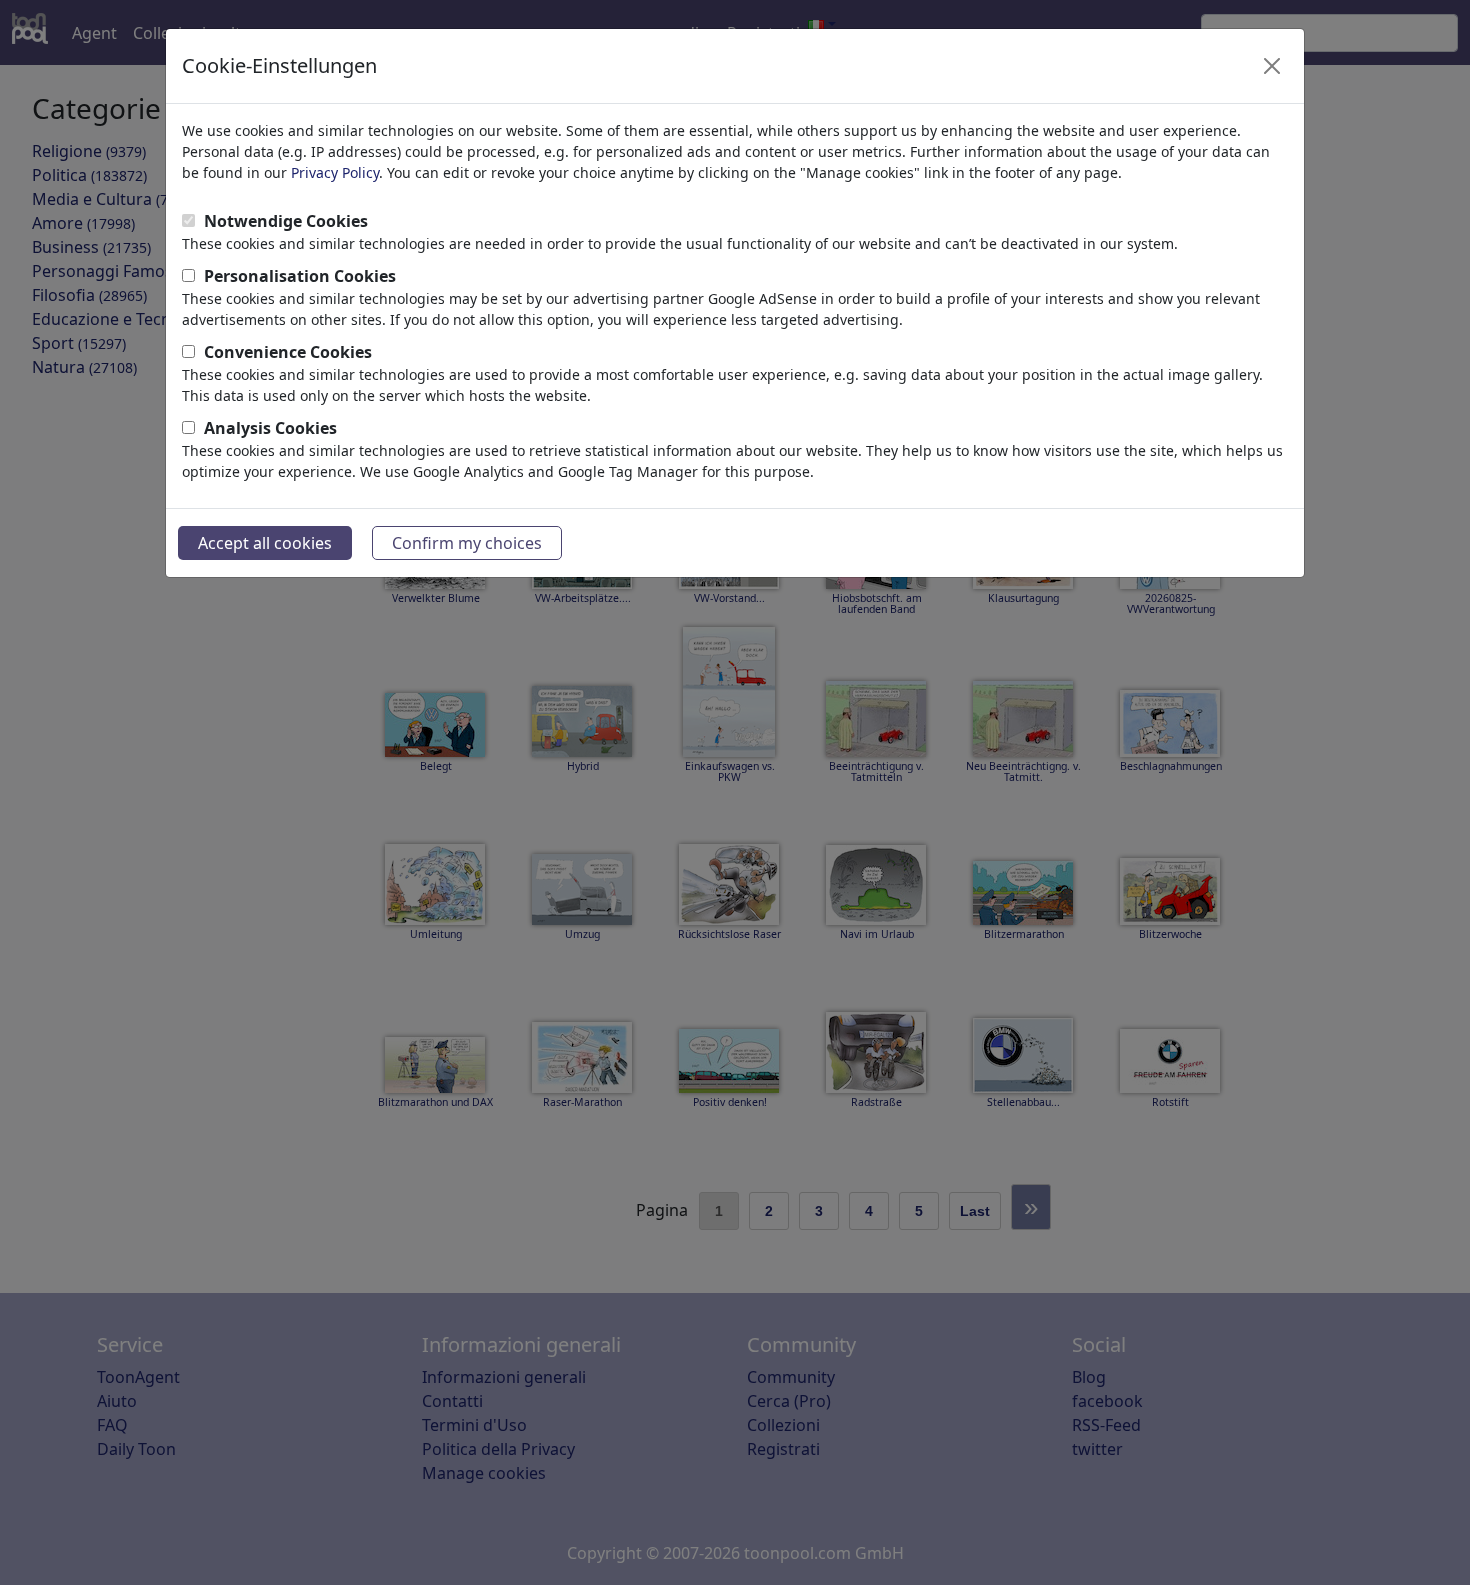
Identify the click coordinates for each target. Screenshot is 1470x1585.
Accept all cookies (265, 543)
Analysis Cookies (270, 428)
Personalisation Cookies (300, 276)
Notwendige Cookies (286, 221)
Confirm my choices (467, 543)
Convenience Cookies (288, 352)
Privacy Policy (335, 172)
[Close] (1272, 66)
